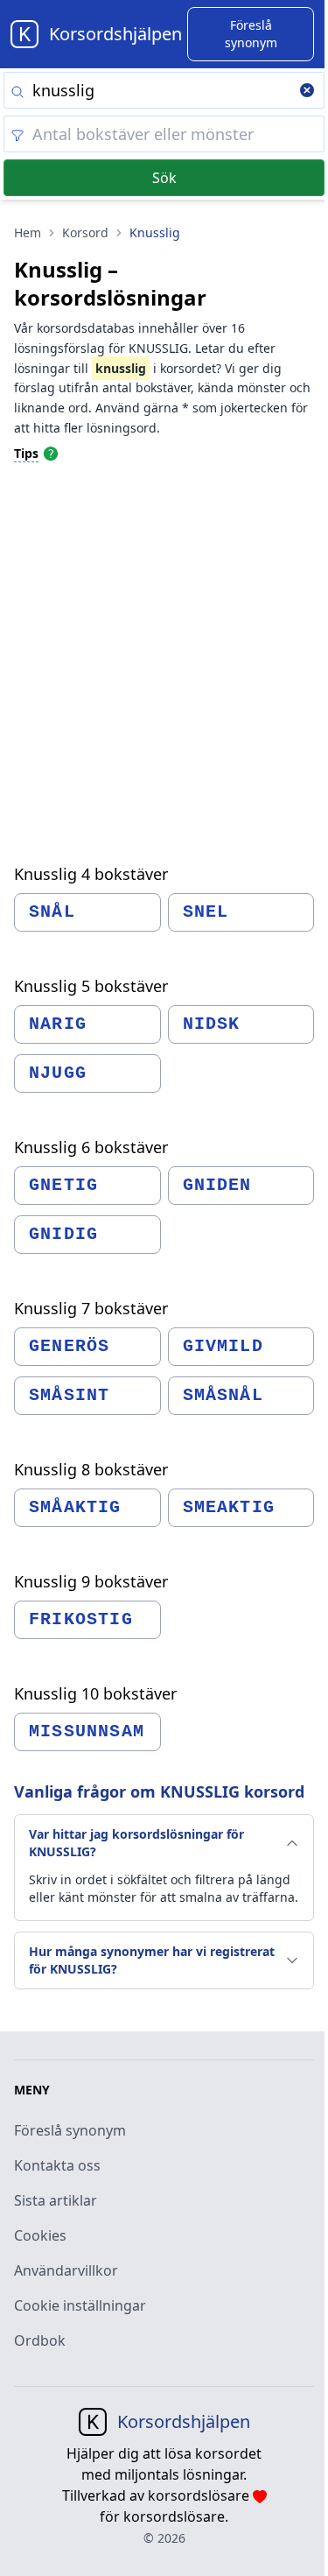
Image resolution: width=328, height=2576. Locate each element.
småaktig (75, 1507)
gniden (217, 1185)
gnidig (63, 1234)
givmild (223, 1346)
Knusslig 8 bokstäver (91, 1469)
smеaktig (229, 1507)
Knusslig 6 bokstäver (91, 1147)
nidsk (212, 1024)
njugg (58, 1073)
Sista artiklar (56, 2200)
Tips (26, 453)
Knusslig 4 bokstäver (91, 874)
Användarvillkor (66, 2270)
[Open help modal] (51, 453)
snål (52, 912)
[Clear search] (307, 92)
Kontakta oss (57, 2165)
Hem (28, 232)
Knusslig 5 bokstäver (91, 986)
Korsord (85, 232)
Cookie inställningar (80, 2305)
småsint (69, 1395)
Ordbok (40, 2340)
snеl (206, 912)
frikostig (81, 1619)
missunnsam (87, 1731)
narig (58, 1024)
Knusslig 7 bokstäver (91, 1308)
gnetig (63, 1185)
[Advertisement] (164, 648)
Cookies (40, 2235)
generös (69, 1346)
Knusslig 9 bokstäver (91, 1581)
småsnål (223, 1395)
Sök (164, 178)
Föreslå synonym (70, 2130)
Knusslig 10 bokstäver (95, 1693)
